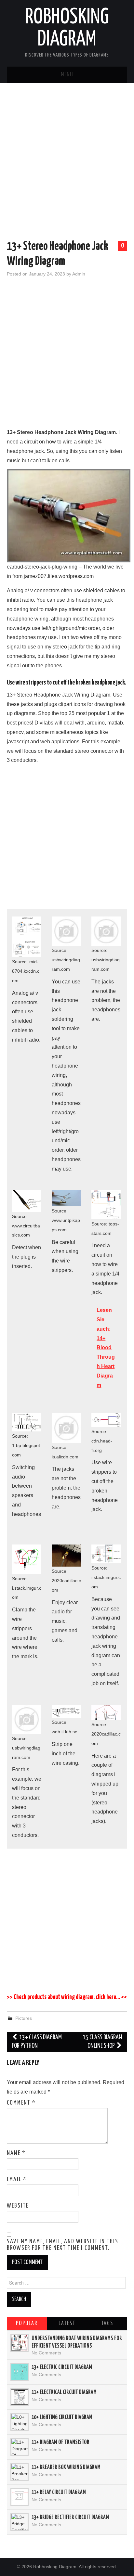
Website (18, 2206)
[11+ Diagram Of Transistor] (20, 2447)
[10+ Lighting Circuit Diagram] (20, 2422)
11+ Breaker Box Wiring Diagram (66, 2467)
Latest (67, 2324)
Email (17, 2180)
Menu (67, 75)
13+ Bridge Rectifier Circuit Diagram (70, 2518)
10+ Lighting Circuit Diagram (62, 2417)
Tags (107, 2324)
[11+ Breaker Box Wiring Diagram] (20, 2472)
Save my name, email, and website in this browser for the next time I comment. (63, 2245)
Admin (79, 274)
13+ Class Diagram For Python (37, 2042)
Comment (21, 2103)
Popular (27, 2324)
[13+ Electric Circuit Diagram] (20, 2372)
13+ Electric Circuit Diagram (62, 2367)
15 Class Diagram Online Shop (102, 2042)
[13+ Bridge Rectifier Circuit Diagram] (20, 2522)
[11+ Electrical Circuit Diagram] (20, 2397)
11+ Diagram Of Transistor (60, 2442)
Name (16, 2153)
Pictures (24, 2018)
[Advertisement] (67, 163)
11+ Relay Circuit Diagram (59, 2493)
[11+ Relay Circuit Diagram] (20, 2497)
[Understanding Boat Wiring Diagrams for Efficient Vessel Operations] (20, 2343)
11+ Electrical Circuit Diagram (64, 2392)
